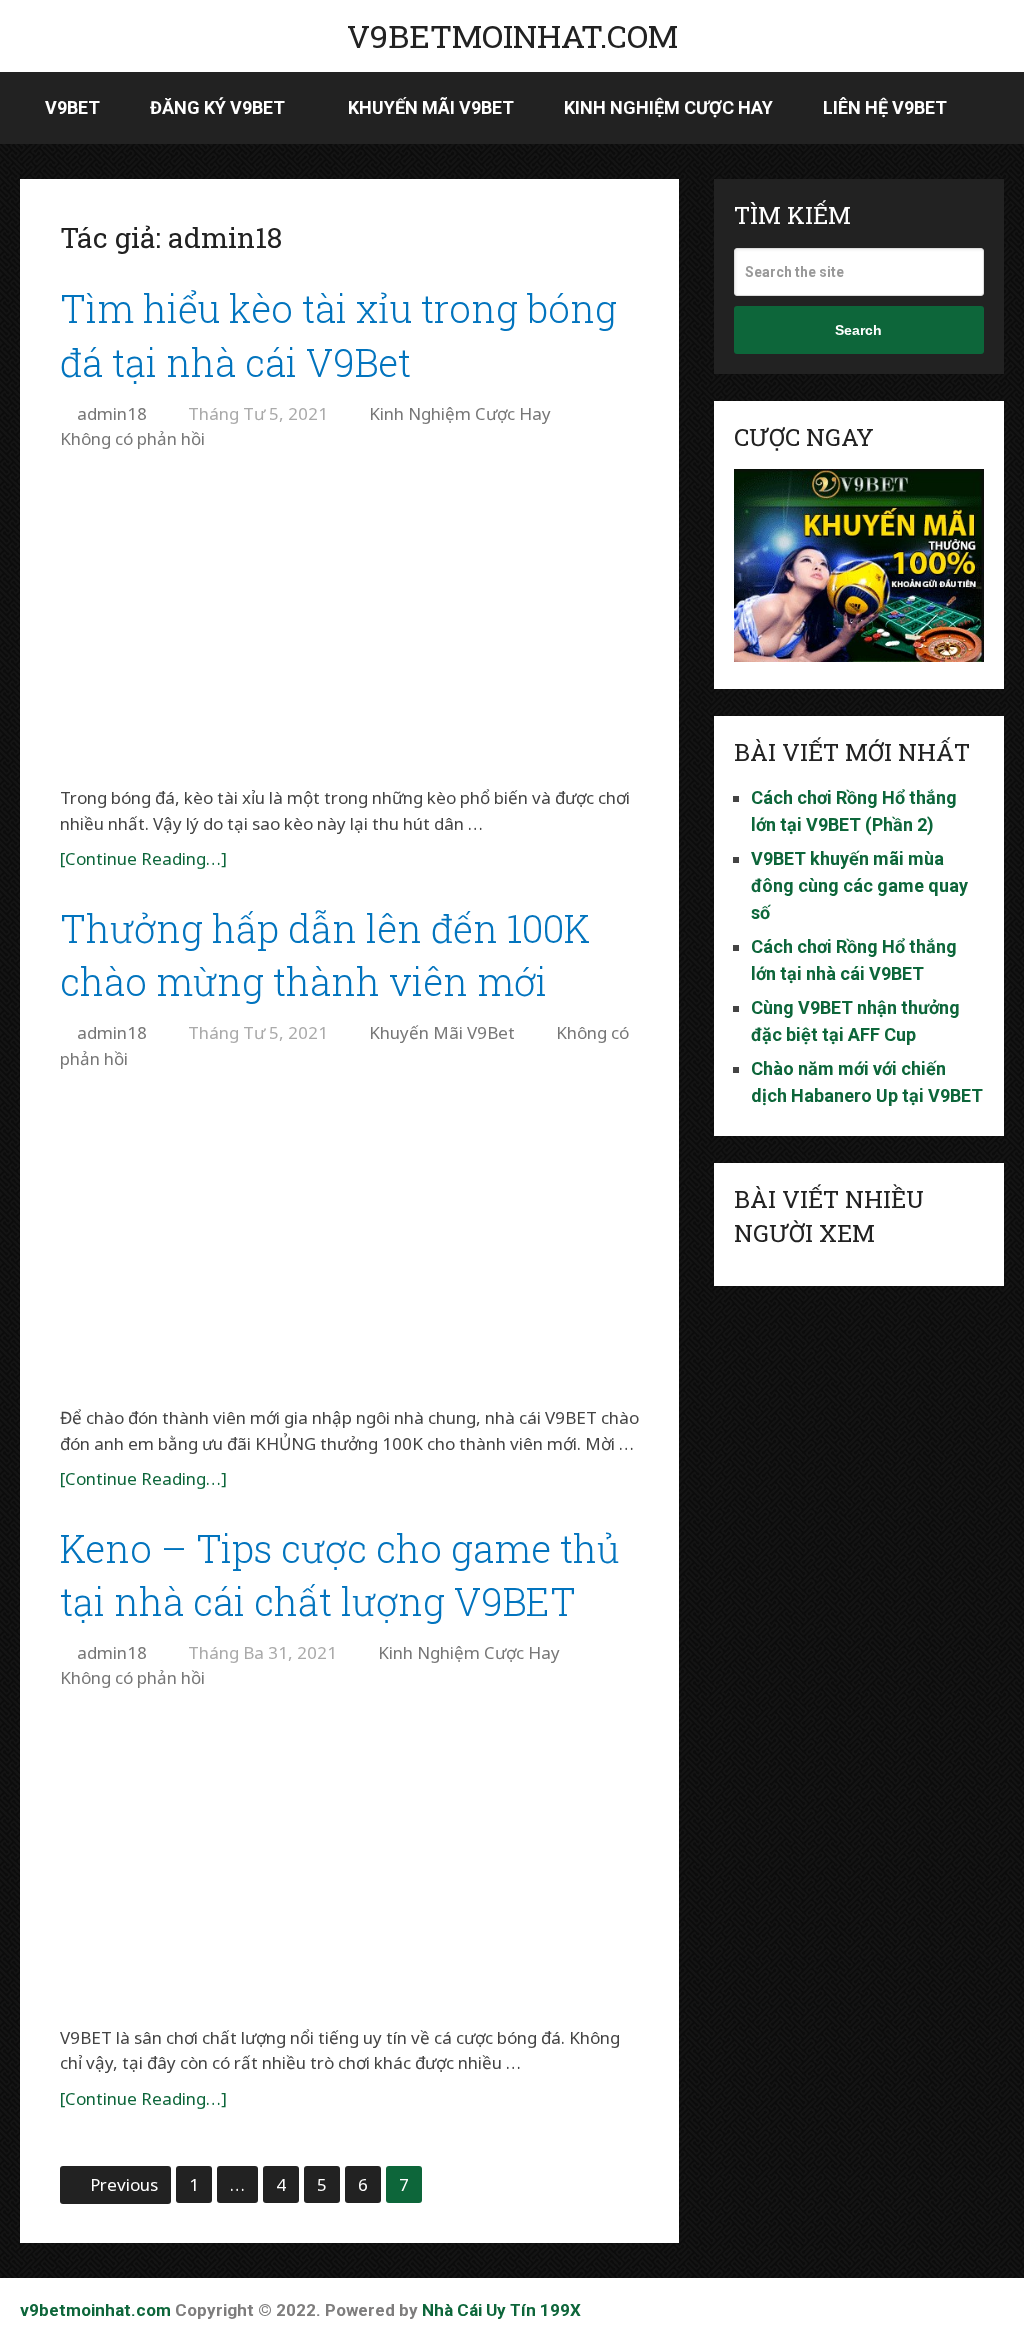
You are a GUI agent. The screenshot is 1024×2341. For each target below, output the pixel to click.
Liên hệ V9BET (885, 107)
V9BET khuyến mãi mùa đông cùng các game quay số (859, 885)
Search (858, 330)
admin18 (112, 413)
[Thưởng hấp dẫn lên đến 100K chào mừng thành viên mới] (350, 1240)
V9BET (72, 107)
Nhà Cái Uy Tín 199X (501, 2310)
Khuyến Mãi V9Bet (431, 107)
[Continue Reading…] (143, 858)
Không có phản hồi (132, 438)
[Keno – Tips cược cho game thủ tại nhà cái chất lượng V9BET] (350, 1860)
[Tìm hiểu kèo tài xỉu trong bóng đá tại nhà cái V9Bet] (350, 621)
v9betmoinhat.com (512, 36)
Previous (124, 2184)
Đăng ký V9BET (217, 107)
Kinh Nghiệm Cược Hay (668, 107)
